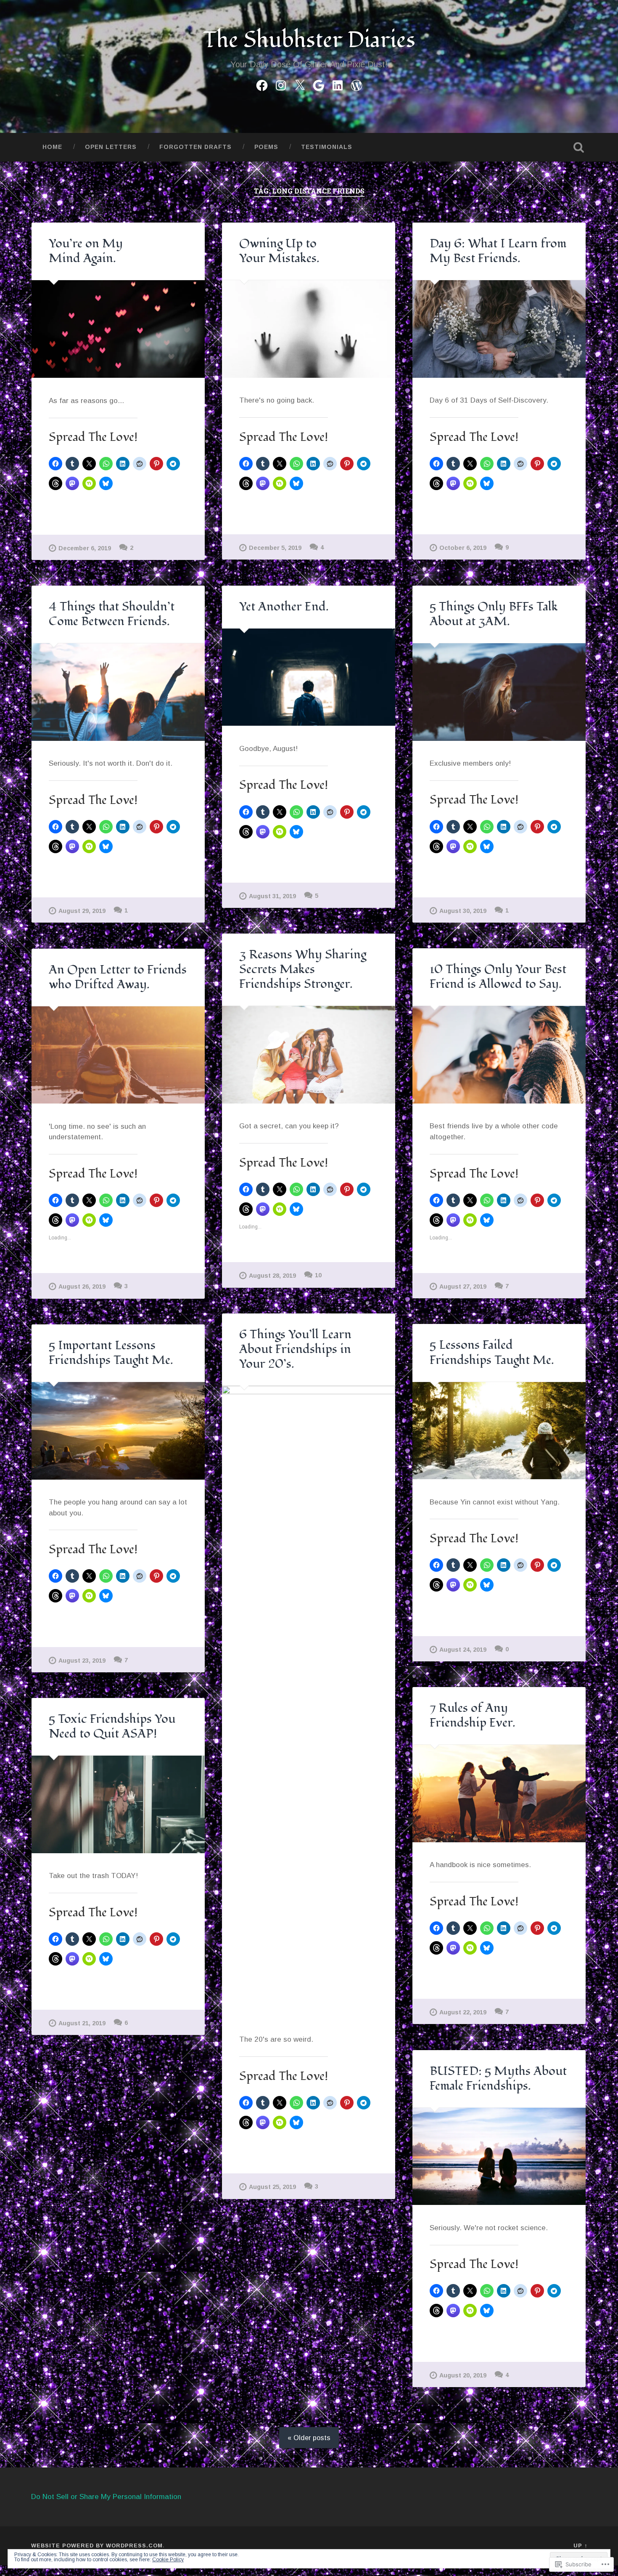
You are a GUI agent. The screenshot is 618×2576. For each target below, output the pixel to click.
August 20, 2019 (463, 2375)
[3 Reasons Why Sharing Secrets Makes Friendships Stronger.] (309, 1055)
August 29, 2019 (82, 911)
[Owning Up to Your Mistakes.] (309, 329)
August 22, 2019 (463, 2012)
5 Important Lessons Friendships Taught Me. (111, 1353)
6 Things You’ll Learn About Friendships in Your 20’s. (295, 1349)
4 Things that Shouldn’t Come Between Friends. (112, 614)
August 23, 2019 (82, 1661)
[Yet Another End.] (309, 677)
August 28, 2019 (272, 1276)
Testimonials (327, 147)
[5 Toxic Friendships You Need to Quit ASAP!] (118, 1804)
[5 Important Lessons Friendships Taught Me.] (118, 1431)
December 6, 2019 (85, 548)
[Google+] (319, 84)
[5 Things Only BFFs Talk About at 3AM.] (499, 692)
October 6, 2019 (463, 548)
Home (52, 147)
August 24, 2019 (463, 1650)
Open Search (579, 147)
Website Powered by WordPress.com (97, 2545)
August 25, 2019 (272, 2187)
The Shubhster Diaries (309, 40)
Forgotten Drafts (195, 147)
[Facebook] (262, 84)
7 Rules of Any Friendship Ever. (473, 1715)
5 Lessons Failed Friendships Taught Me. (492, 1352)
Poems (266, 147)
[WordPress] (357, 84)
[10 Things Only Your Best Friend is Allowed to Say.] (499, 1055)
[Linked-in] (338, 84)
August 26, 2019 (82, 1287)
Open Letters (111, 147)
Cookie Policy (168, 2560)
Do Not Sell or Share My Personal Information (106, 2497)
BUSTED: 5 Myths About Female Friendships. (498, 2079)
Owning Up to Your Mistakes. (279, 251)
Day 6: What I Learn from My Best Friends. (498, 251)
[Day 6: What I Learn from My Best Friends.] (499, 329)
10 (318, 1275)
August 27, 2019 (463, 1287)
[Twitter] (300, 84)
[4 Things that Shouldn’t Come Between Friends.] (118, 692)
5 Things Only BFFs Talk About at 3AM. (494, 614)
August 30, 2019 (463, 911)
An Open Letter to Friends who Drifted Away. (118, 977)
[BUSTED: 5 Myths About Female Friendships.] (499, 2157)
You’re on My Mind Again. (86, 251)
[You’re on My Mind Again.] (118, 329)
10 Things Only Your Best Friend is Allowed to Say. (498, 977)
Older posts (312, 2438)
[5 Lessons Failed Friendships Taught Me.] (499, 1431)
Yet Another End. (284, 607)
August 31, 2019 (272, 896)
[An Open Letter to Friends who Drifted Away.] (118, 1055)
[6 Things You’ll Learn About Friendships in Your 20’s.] (309, 1701)
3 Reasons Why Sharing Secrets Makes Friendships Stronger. (303, 969)
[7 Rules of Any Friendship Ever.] (499, 1793)
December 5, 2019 (275, 548)
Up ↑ (580, 2545)
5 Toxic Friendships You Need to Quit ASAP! (112, 1726)
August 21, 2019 (82, 2023)
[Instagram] (281, 84)
